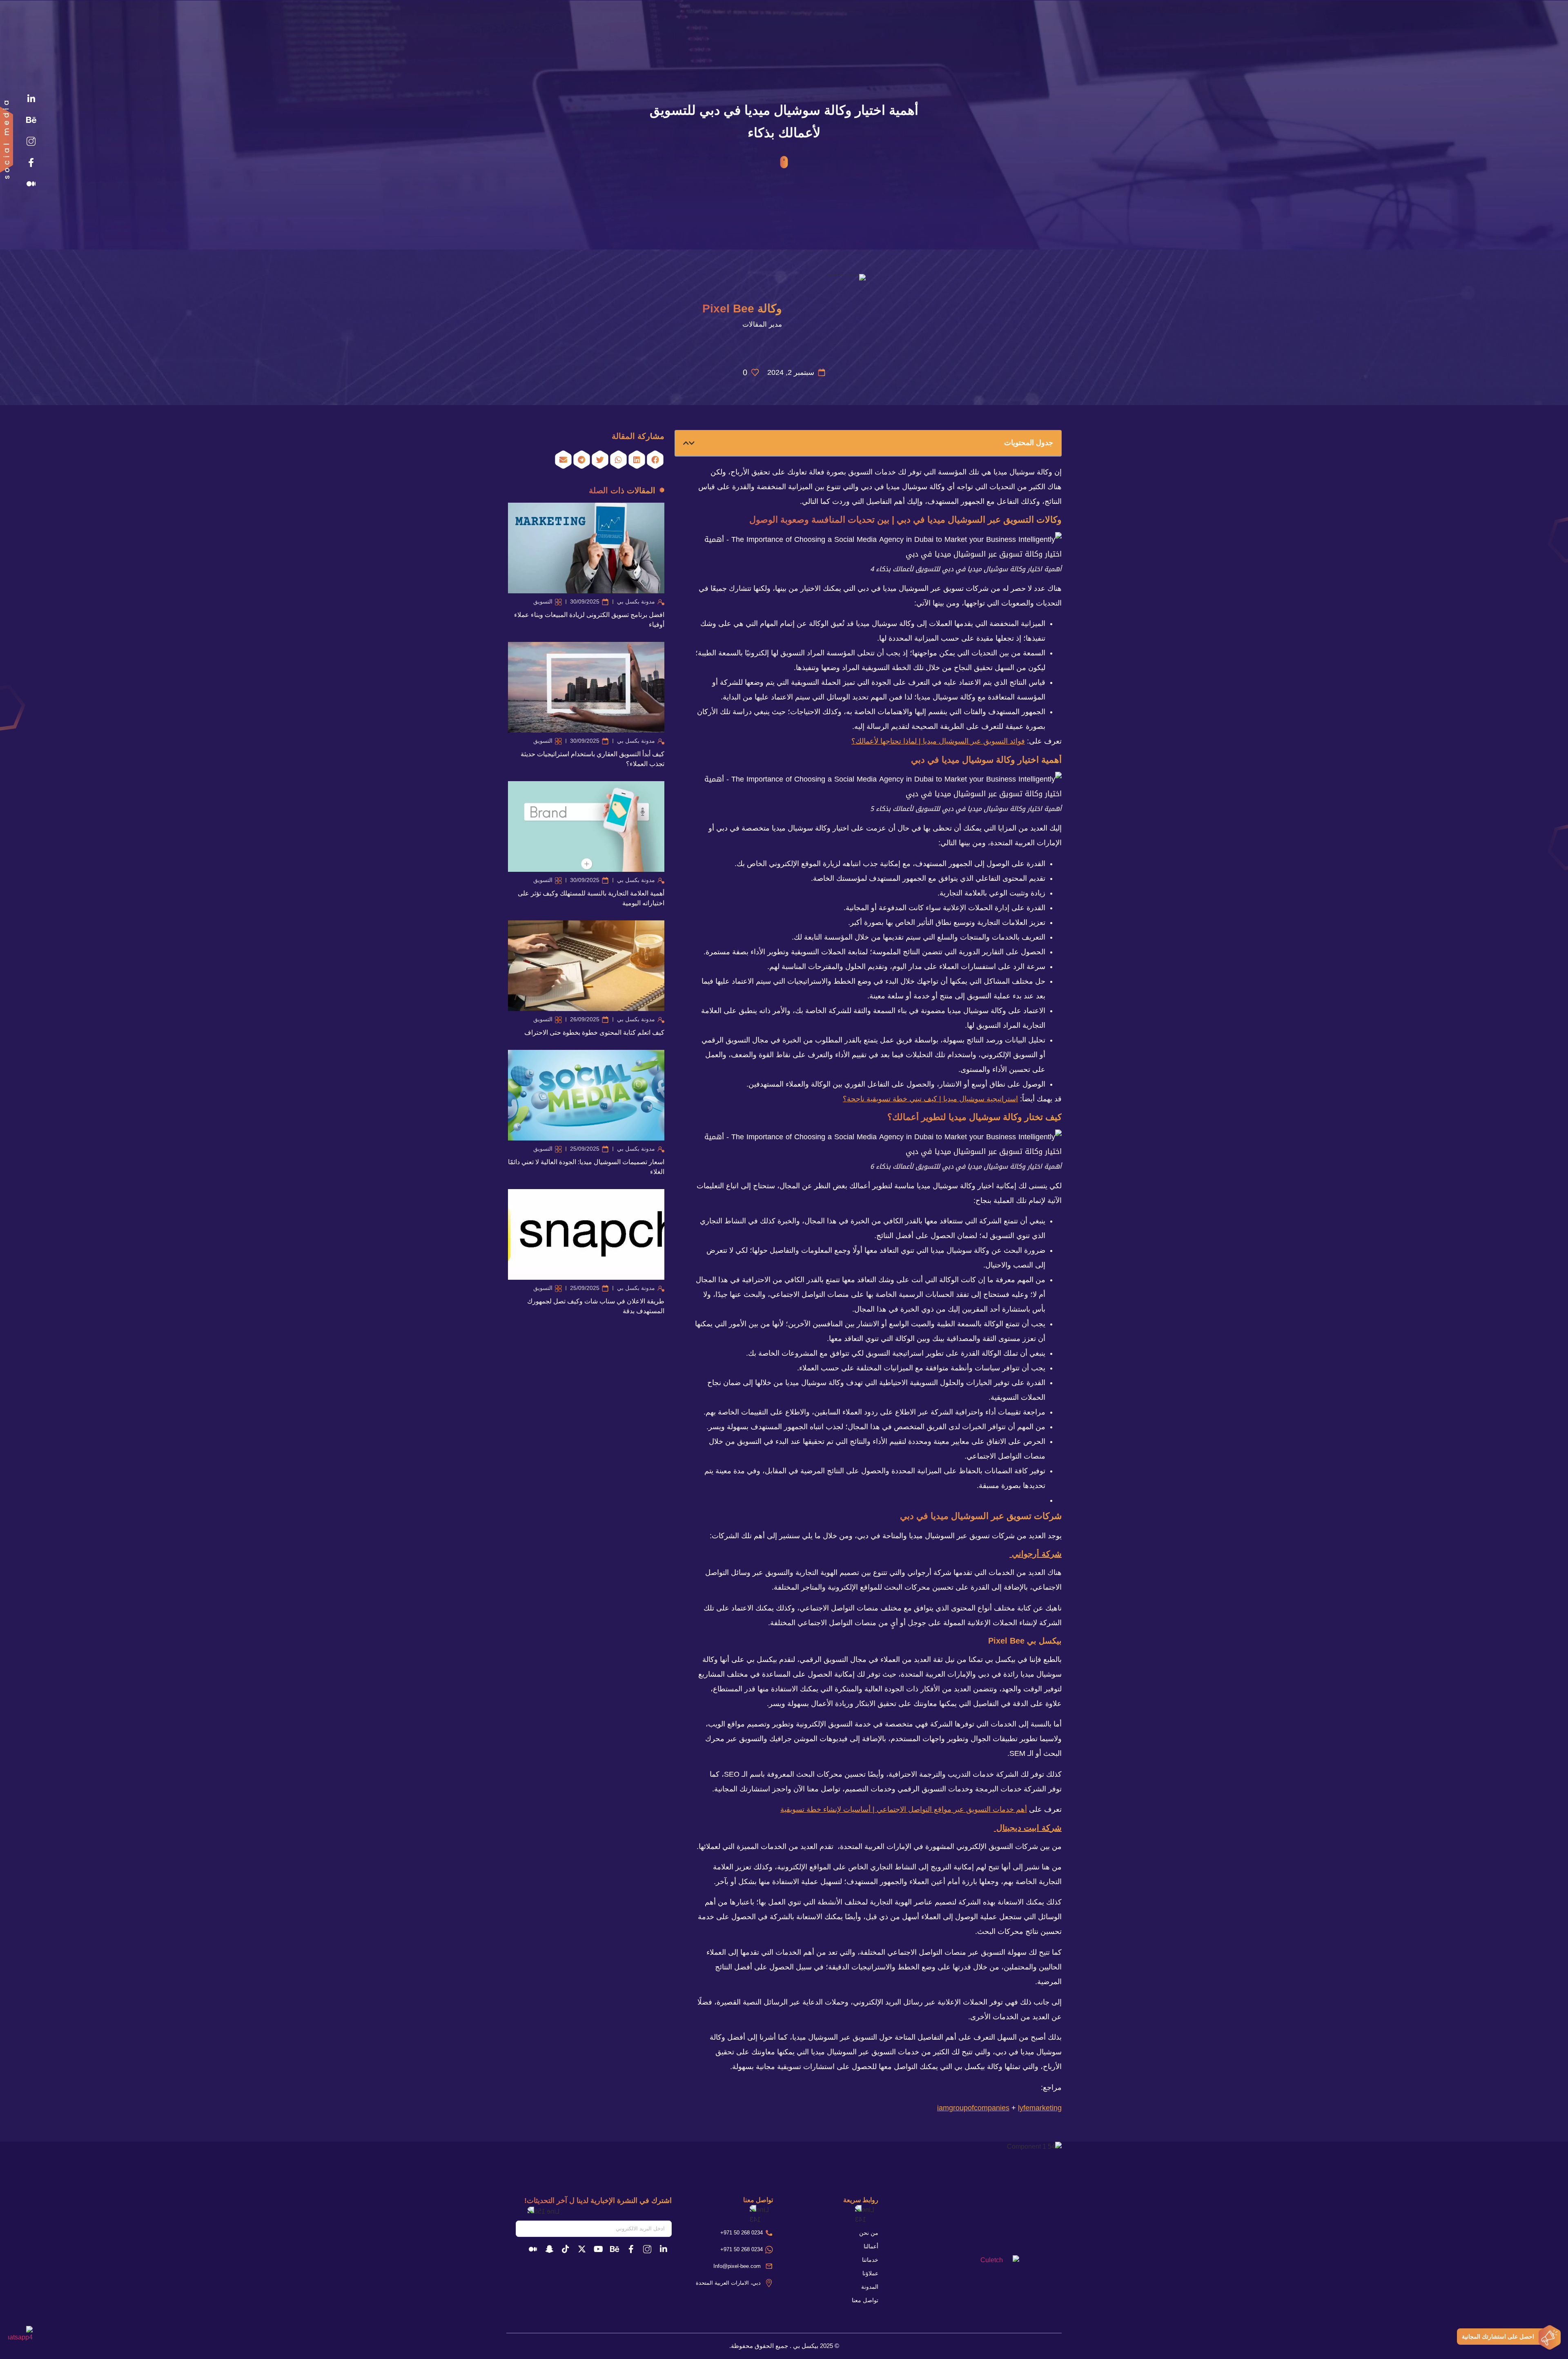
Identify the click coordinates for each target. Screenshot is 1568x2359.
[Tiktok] (566, 2249)
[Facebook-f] (31, 163)
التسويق (543, 601)
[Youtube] (598, 2249)
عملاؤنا (870, 2273)
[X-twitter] (582, 2249)
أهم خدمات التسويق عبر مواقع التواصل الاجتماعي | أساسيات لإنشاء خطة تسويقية (904, 1809)
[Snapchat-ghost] (549, 2249)
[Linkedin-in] (31, 99)
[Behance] (31, 120)
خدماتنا (870, 2260)
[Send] (511, 2229)
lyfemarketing (1040, 2108)
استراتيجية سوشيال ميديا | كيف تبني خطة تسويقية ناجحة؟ (930, 1099)
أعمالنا (871, 2246)
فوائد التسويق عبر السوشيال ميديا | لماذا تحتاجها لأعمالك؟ (938, 741)
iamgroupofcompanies (973, 2108)
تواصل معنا (865, 2300)
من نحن (869, 2233)
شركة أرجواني (1036, 1554)
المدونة (870, 2287)
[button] (692, 443)
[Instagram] (31, 141)
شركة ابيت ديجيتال (1028, 1828)
